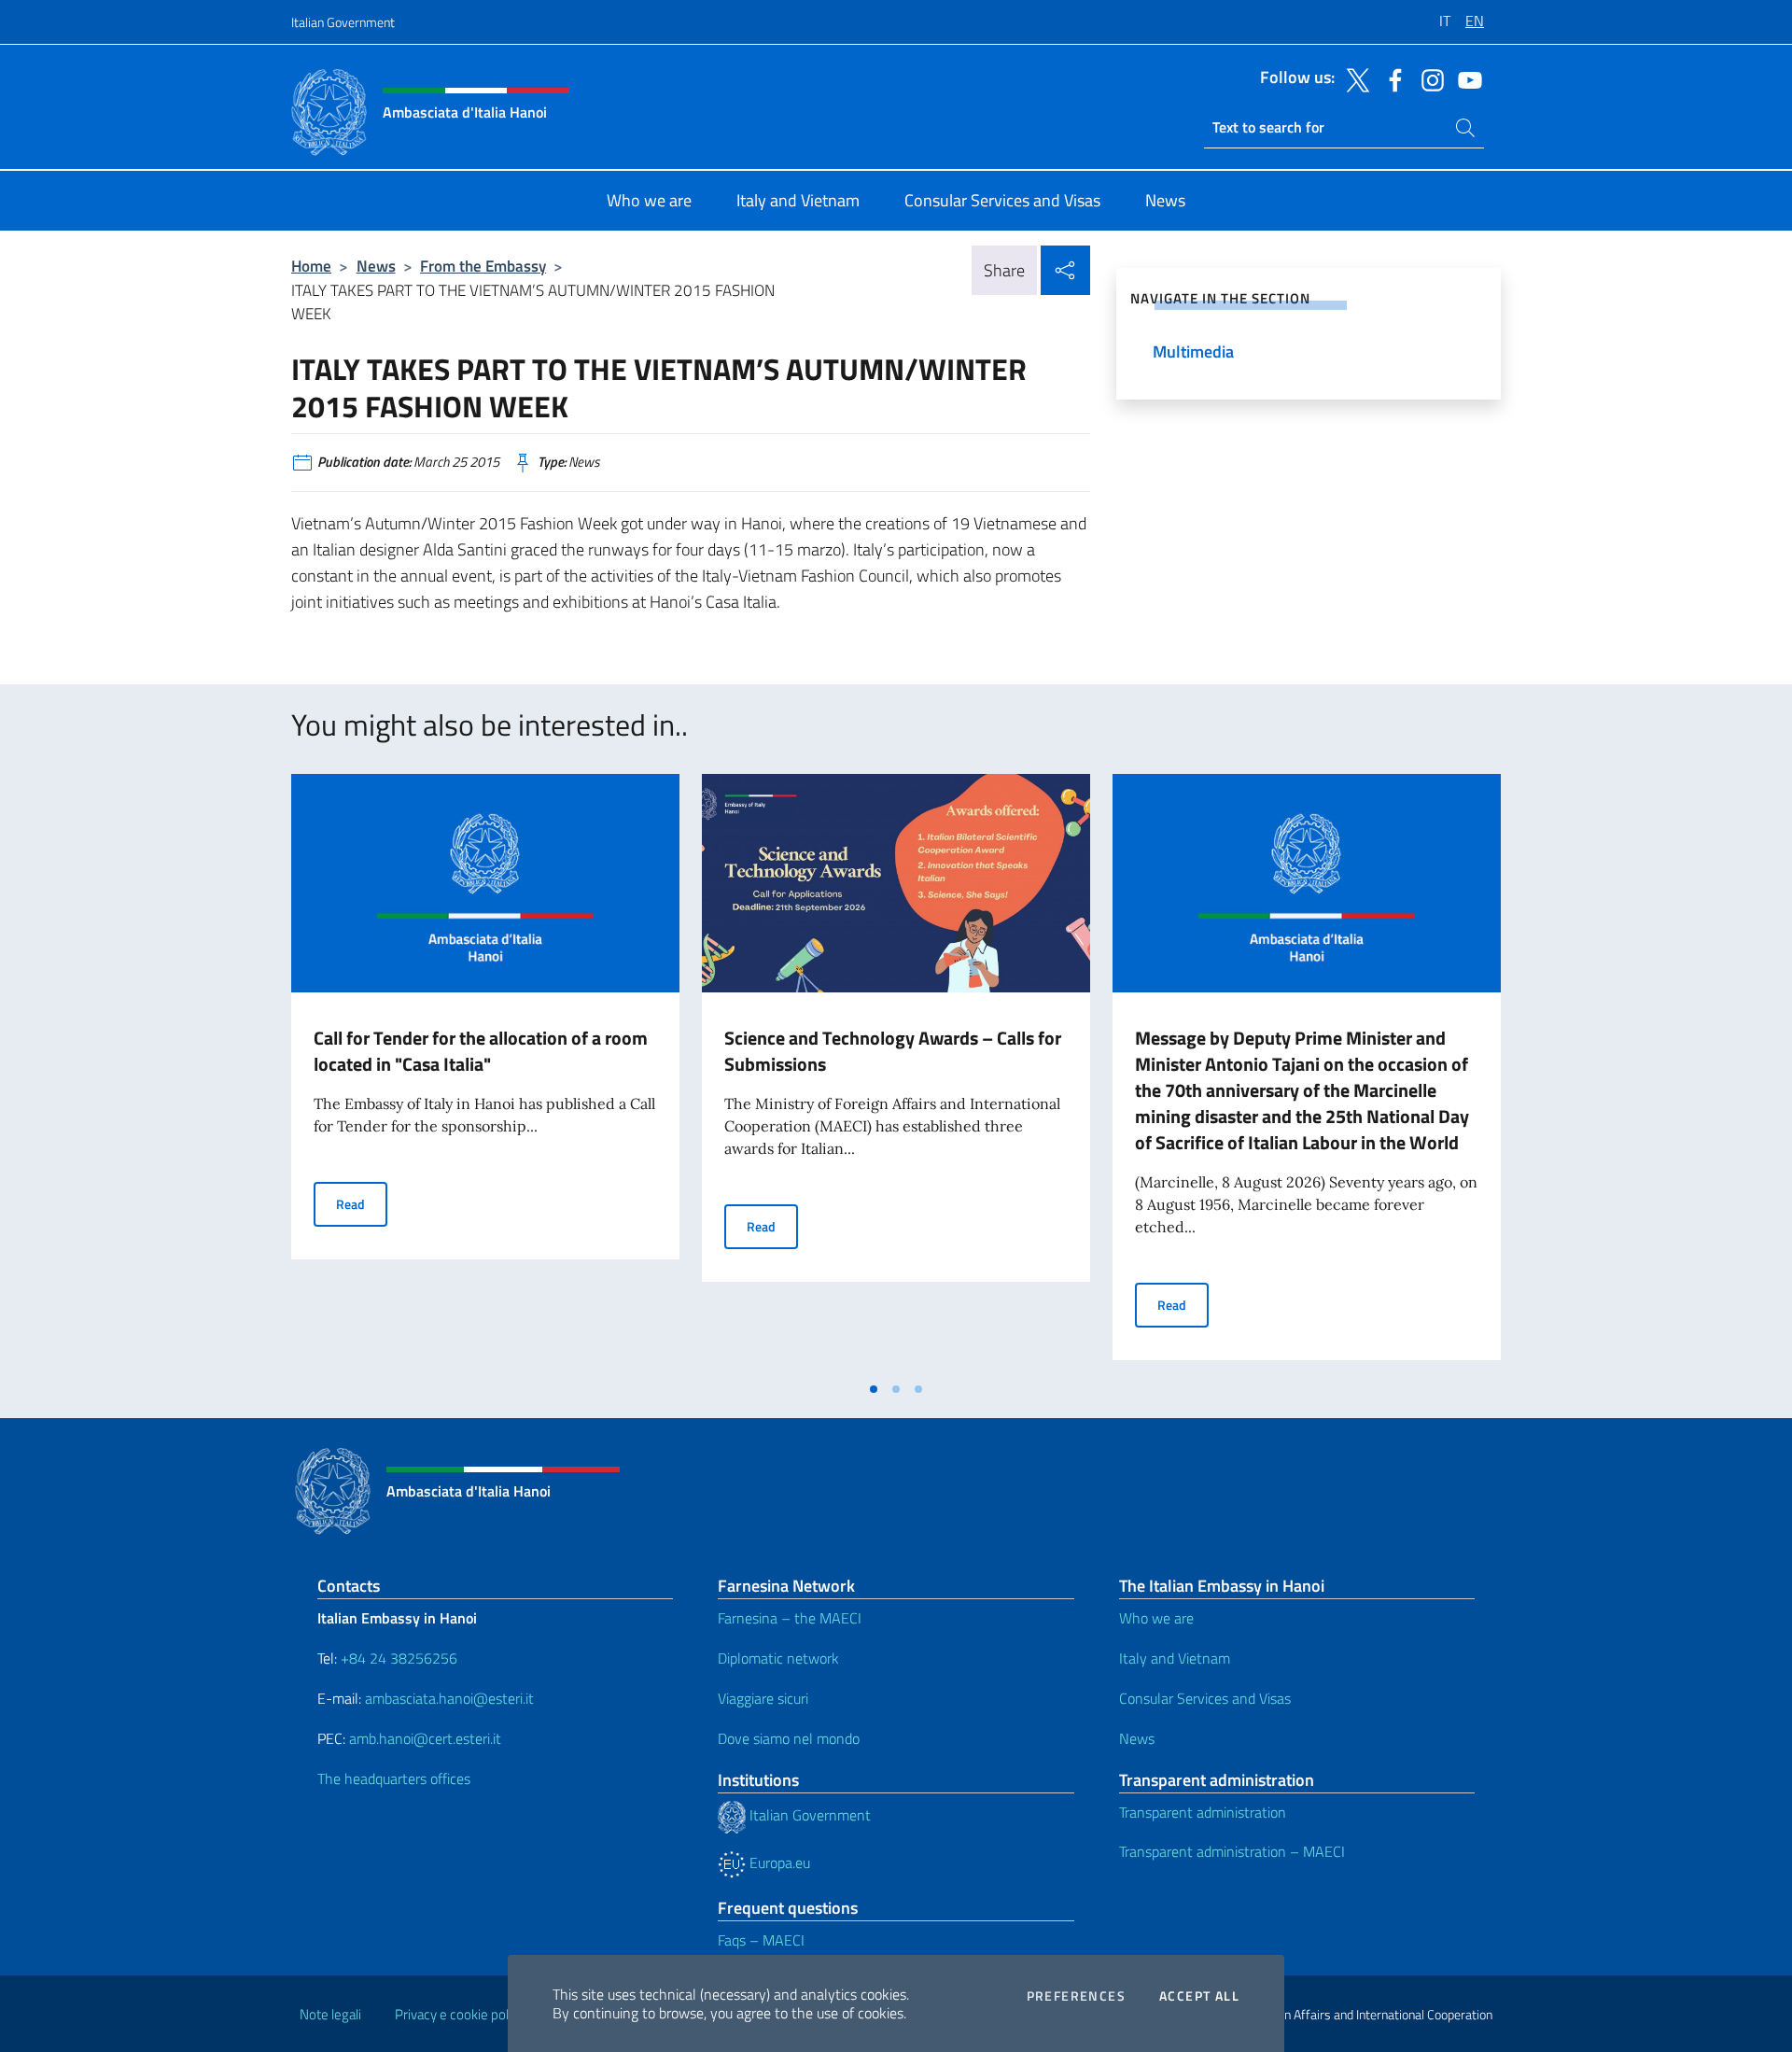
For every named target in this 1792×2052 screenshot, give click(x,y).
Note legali (330, 2014)
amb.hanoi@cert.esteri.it (425, 1738)
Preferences (1076, 1996)
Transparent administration (1203, 1812)
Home (311, 266)
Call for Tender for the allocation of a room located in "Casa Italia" (481, 1051)
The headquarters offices (394, 1778)
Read (362, 1203)
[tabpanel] (485, 1073)
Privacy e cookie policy (460, 2014)
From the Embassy (483, 266)
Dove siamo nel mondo (789, 1738)
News (376, 266)
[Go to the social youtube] (1465, 78)
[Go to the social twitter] (1353, 78)
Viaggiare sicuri (763, 1698)
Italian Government (343, 22)
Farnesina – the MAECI (790, 1618)
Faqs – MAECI (761, 1940)
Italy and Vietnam (1175, 1658)
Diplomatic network (778, 1658)
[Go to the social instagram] (1428, 78)
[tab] (874, 1389)
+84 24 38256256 (399, 1658)
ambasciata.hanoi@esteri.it (449, 1698)
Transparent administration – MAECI (1232, 1851)
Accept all (1199, 1996)
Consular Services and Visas (1205, 1698)
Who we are (1156, 1618)
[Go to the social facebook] (1391, 78)
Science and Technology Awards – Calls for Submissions (893, 1051)
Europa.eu (778, 1862)
